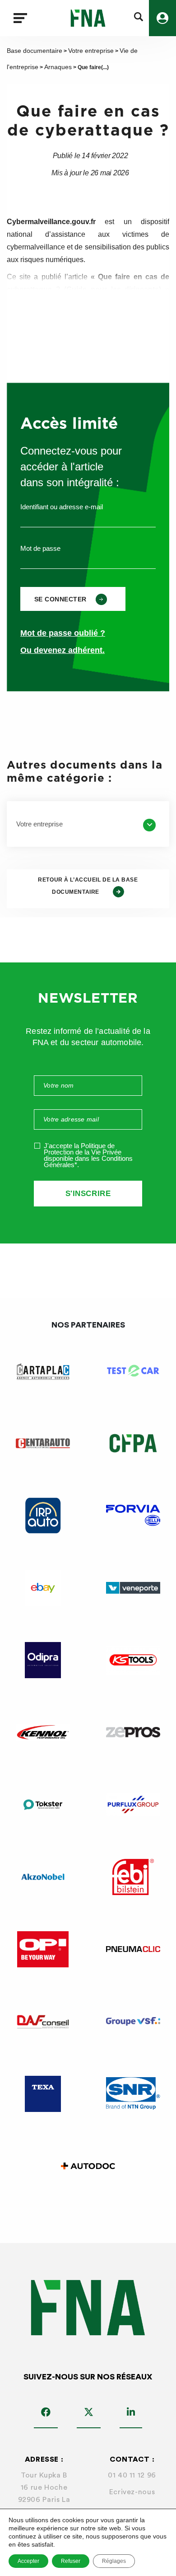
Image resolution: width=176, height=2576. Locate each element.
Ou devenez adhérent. (63, 650)
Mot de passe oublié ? (63, 633)
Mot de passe (40, 548)
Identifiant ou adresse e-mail (62, 507)
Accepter (28, 2561)
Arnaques (58, 67)
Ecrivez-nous (132, 2492)
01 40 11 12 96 (132, 2475)
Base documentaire (35, 51)
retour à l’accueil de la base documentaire (88, 886)
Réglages (114, 2561)
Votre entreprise (91, 51)
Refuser (71, 2561)
